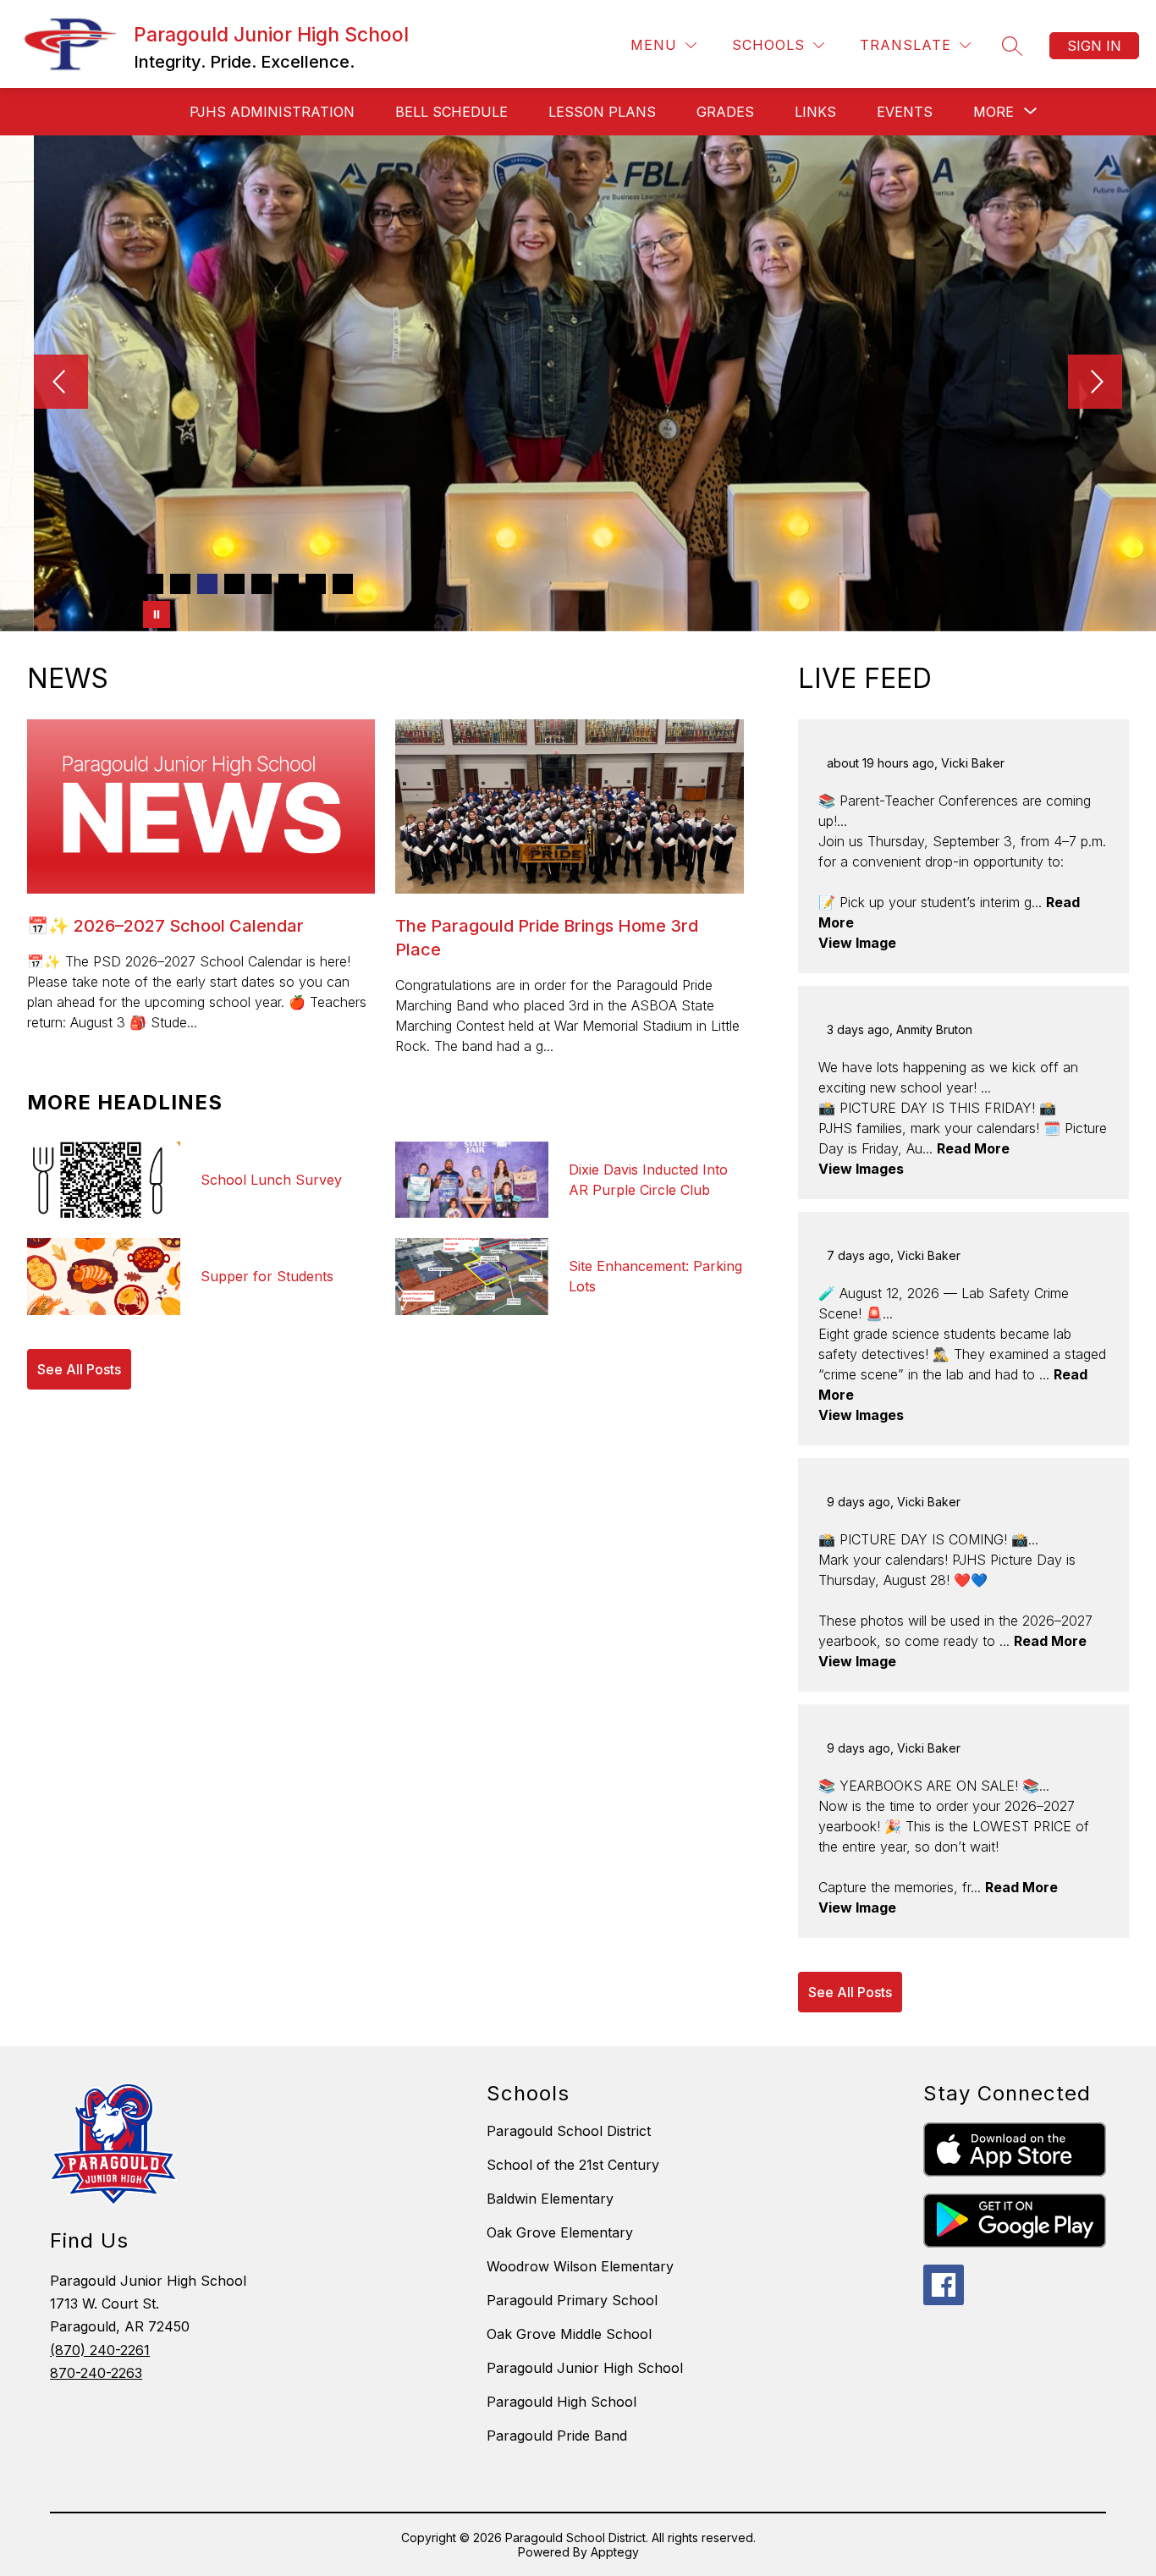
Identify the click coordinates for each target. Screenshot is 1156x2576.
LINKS (815, 112)
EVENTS (905, 112)
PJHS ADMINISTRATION (272, 112)
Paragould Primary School (572, 2300)
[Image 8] (343, 584)
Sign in (1094, 46)
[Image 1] (153, 584)
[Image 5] (261, 584)
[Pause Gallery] (157, 614)
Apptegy (615, 2552)
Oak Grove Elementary (560, 2232)
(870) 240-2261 (100, 2350)
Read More (973, 1148)
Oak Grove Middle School (569, 2334)
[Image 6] (289, 584)
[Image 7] (316, 584)
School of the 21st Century (573, 2165)
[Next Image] (1095, 383)
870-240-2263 (96, 2373)
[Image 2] (180, 584)
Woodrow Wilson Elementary (580, 2266)
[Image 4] (234, 584)
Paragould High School (561, 2402)
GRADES (725, 112)
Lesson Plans (602, 112)
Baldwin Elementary (550, 2199)
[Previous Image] (61, 383)
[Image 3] (207, 584)
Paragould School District (569, 2131)
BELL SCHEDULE (451, 112)
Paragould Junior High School (585, 2368)
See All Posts (79, 1369)
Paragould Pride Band (557, 2436)
